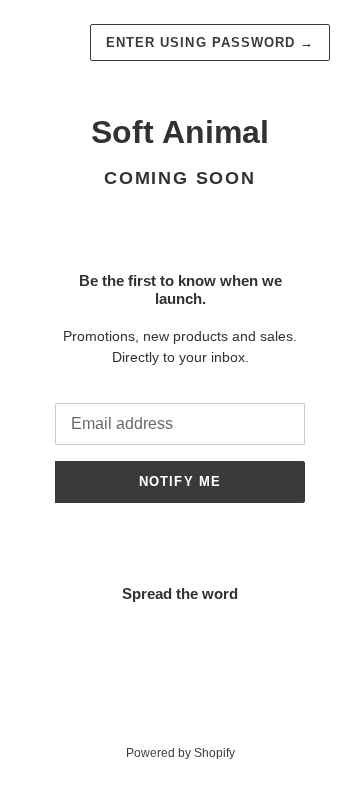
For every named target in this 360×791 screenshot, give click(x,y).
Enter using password (210, 42)
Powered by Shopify (180, 753)
